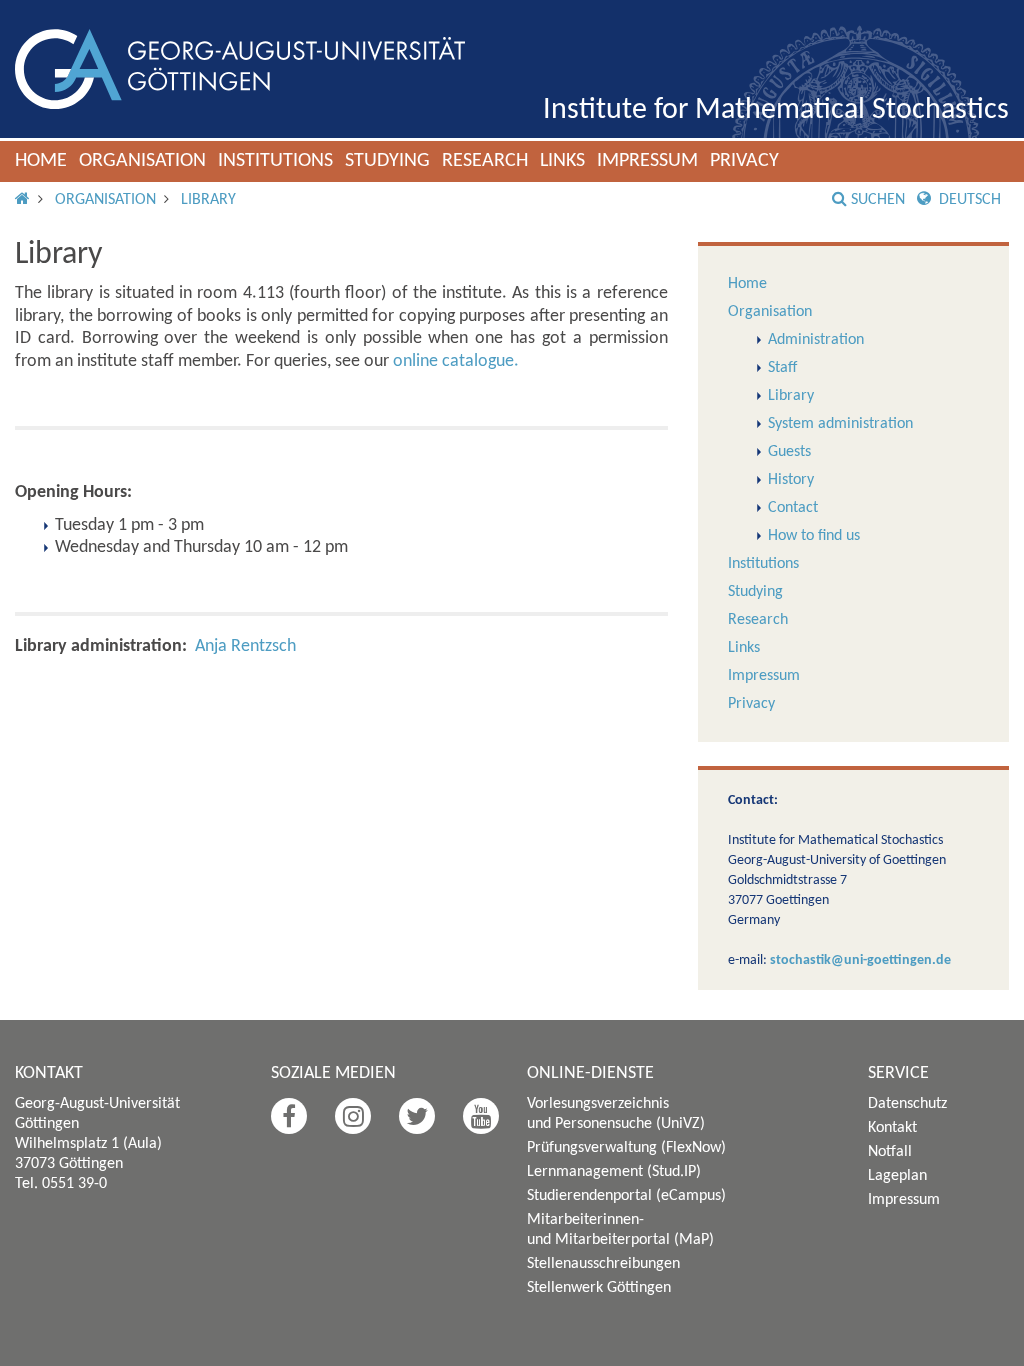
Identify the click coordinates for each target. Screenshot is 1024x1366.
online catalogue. (456, 361)
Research (485, 161)
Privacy (744, 161)
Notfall (890, 1152)
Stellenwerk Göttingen (599, 1288)
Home (41, 161)
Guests (789, 452)
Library (208, 200)
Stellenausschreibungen (603, 1264)
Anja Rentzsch (245, 646)
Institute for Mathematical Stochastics (776, 110)
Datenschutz (907, 1104)
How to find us (814, 536)
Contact (793, 508)
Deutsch (968, 200)
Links (562, 161)
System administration (840, 424)
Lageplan (897, 1176)
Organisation (142, 161)
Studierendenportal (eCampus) (626, 1196)
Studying (387, 161)
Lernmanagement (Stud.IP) (614, 1172)
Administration (816, 340)
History (791, 480)
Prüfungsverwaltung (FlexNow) (626, 1148)
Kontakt (892, 1128)
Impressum (647, 161)
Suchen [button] (878, 200)
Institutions (275, 161)
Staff (782, 368)
